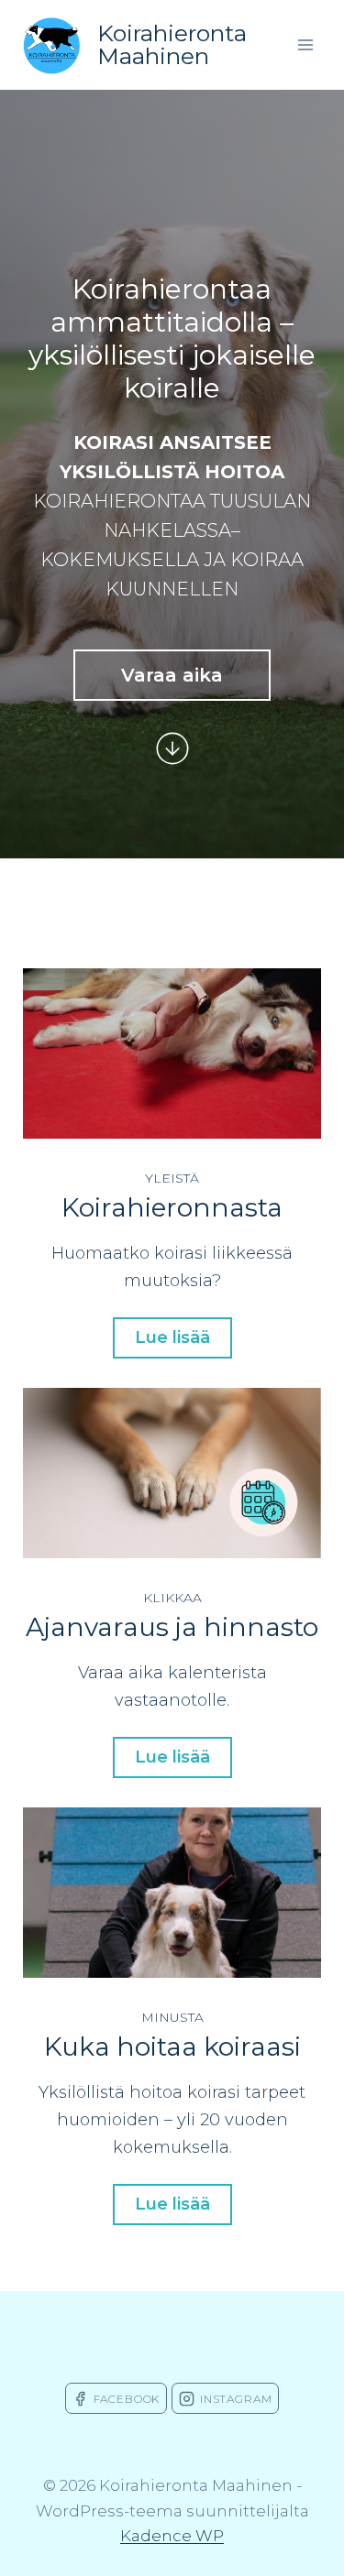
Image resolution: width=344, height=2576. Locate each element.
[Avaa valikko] (305, 44)
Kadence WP (172, 2536)
